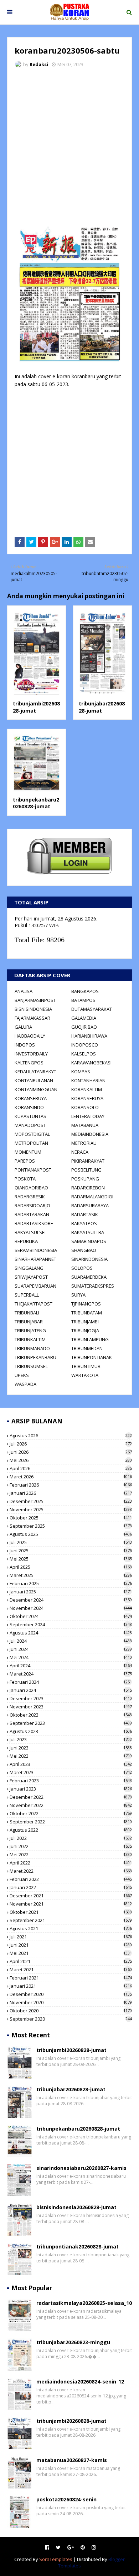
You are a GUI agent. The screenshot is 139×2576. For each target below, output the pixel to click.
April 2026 (71, 1468)
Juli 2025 (71, 1542)
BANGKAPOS (85, 991)
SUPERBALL (27, 1295)
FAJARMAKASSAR (32, 1018)
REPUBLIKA (26, 1241)
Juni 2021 (71, 1945)
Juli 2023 (71, 1739)
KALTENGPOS (29, 1063)
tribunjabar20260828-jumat (102, 707)
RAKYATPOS (84, 1223)
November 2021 (71, 1904)
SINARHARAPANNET (35, 1259)
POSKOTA (25, 1179)
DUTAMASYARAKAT (92, 1009)
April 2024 (71, 1666)
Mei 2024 (71, 1657)
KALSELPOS (84, 1054)
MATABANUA (85, 1125)
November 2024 (71, 1608)
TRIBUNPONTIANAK (92, 1357)
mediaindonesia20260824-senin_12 (80, 2382)
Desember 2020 (71, 1994)
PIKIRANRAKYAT (88, 1161)
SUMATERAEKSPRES (93, 1286)
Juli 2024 (71, 1641)
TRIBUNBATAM (87, 1313)
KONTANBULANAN (34, 1080)
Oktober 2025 (71, 1518)
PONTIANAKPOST (33, 1170)
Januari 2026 (71, 1493)
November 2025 (71, 1509)
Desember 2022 (71, 1797)
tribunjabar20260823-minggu (73, 2342)
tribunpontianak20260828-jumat (78, 2246)
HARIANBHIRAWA (89, 1036)
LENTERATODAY (88, 1116)
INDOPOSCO (85, 1045)
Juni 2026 (71, 1452)
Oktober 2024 (71, 1616)
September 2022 (71, 1822)
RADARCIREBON (88, 1188)
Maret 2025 (71, 1575)
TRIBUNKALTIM (30, 1339)
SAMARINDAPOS (89, 1241)
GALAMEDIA (84, 1018)
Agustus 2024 (71, 1633)
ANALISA (24, 991)
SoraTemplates (56, 2559)
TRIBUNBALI (27, 1313)
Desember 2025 (71, 1501)
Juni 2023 (71, 1748)
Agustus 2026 (71, 1436)
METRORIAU (84, 1143)
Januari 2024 (71, 1690)
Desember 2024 (71, 1600)
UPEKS (22, 1375)
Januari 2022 (71, 1887)
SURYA (78, 1295)
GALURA (23, 1027)
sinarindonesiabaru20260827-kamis (81, 2168)
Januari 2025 (71, 1592)
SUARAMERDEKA (89, 1277)
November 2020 (71, 2002)
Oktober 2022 (71, 1813)
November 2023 (71, 1707)
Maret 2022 (71, 1871)
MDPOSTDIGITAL (32, 1134)
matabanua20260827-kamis (72, 2460)
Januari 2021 (71, 1986)
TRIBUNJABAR (29, 1322)
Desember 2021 (71, 1896)
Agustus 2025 (71, 1534)
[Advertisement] (69, 146)
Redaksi (39, 64)
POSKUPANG (85, 1179)
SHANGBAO (84, 1250)
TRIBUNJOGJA (85, 1331)
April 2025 (71, 1567)
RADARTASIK (85, 1214)
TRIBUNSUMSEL (31, 1366)
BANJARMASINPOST (35, 1000)
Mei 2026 (71, 1460)
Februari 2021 (71, 1978)
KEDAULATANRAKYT (35, 1072)
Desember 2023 (71, 1698)
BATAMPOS (83, 1000)
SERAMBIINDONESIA (36, 1250)
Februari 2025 (71, 1583)
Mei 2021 (71, 1953)
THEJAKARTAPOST (34, 1304)
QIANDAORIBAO (31, 1188)
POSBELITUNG (86, 1170)
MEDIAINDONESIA (90, 1134)
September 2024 (71, 1624)
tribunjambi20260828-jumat (71, 2050)
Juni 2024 (71, 1649)
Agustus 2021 (71, 1928)
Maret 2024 (71, 1674)
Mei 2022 (71, 1854)
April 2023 (71, 1764)
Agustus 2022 (71, 1830)
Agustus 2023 (71, 1731)
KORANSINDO (29, 1107)
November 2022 (71, 1805)
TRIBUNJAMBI (85, 1322)
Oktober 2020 (71, 2011)
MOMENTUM (28, 1152)
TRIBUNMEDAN (87, 1348)
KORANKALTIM (87, 1089)
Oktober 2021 (71, 1912)
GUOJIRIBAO (84, 1027)
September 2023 (71, 1723)
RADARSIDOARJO (32, 1205)
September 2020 (71, 2019)
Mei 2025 (71, 1559)
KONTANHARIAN (88, 1080)
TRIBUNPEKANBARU (35, 1357)
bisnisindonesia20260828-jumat (76, 2207)
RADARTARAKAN (32, 1214)
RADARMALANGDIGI (92, 1197)
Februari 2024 (71, 1682)
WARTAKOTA (85, 1375)
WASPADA (25, 1384)
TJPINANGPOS (86, 1304)
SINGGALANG (29, 1268)
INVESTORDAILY (31, 1054)
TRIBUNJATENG (30, 1331)
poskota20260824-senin (66, 2499)
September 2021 (71, 1920)
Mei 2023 (71, 1756)
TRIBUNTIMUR (86, 1366)
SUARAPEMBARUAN (35, 1286)
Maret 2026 (71, 1477)
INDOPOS (25, 1045)
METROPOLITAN (31, 1143)
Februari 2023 (71, 1781)
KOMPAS (81, 1072)
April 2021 (71, 1961)
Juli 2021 (71, 1937)
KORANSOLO (85, 1107)
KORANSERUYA (31, 1098)
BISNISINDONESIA (33, 1009)
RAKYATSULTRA (88, 1232)
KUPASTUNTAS (30, 1116)
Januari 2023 (71, 1789)
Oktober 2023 (71, 1715)
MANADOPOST (30, 1125)
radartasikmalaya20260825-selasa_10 (84, 2303)
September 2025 (71, 1526)
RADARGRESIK (30, 1197)
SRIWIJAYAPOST (31, 1277)
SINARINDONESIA (89, 1259)
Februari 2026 (71, 1485)
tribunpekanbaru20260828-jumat (36, 803)
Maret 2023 (71, 1772)
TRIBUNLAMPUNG (90, 1339)
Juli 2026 (71, 1444)
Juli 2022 (71, 1838)
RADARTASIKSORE (34, 1223)
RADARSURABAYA (90, 1205)
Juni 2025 (71, 1551)
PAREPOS (25, 1161)
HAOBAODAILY (30, 1036)
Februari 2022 (71, 1879)
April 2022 (71, 1863)
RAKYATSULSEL (31, 1232)
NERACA (80, 1152)
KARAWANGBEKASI (91, 1063)
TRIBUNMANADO (32, 1348)
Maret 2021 (71, 1970)
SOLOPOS (82, 1268)
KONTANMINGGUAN (36, 1089)
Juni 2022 (71, 1846)
